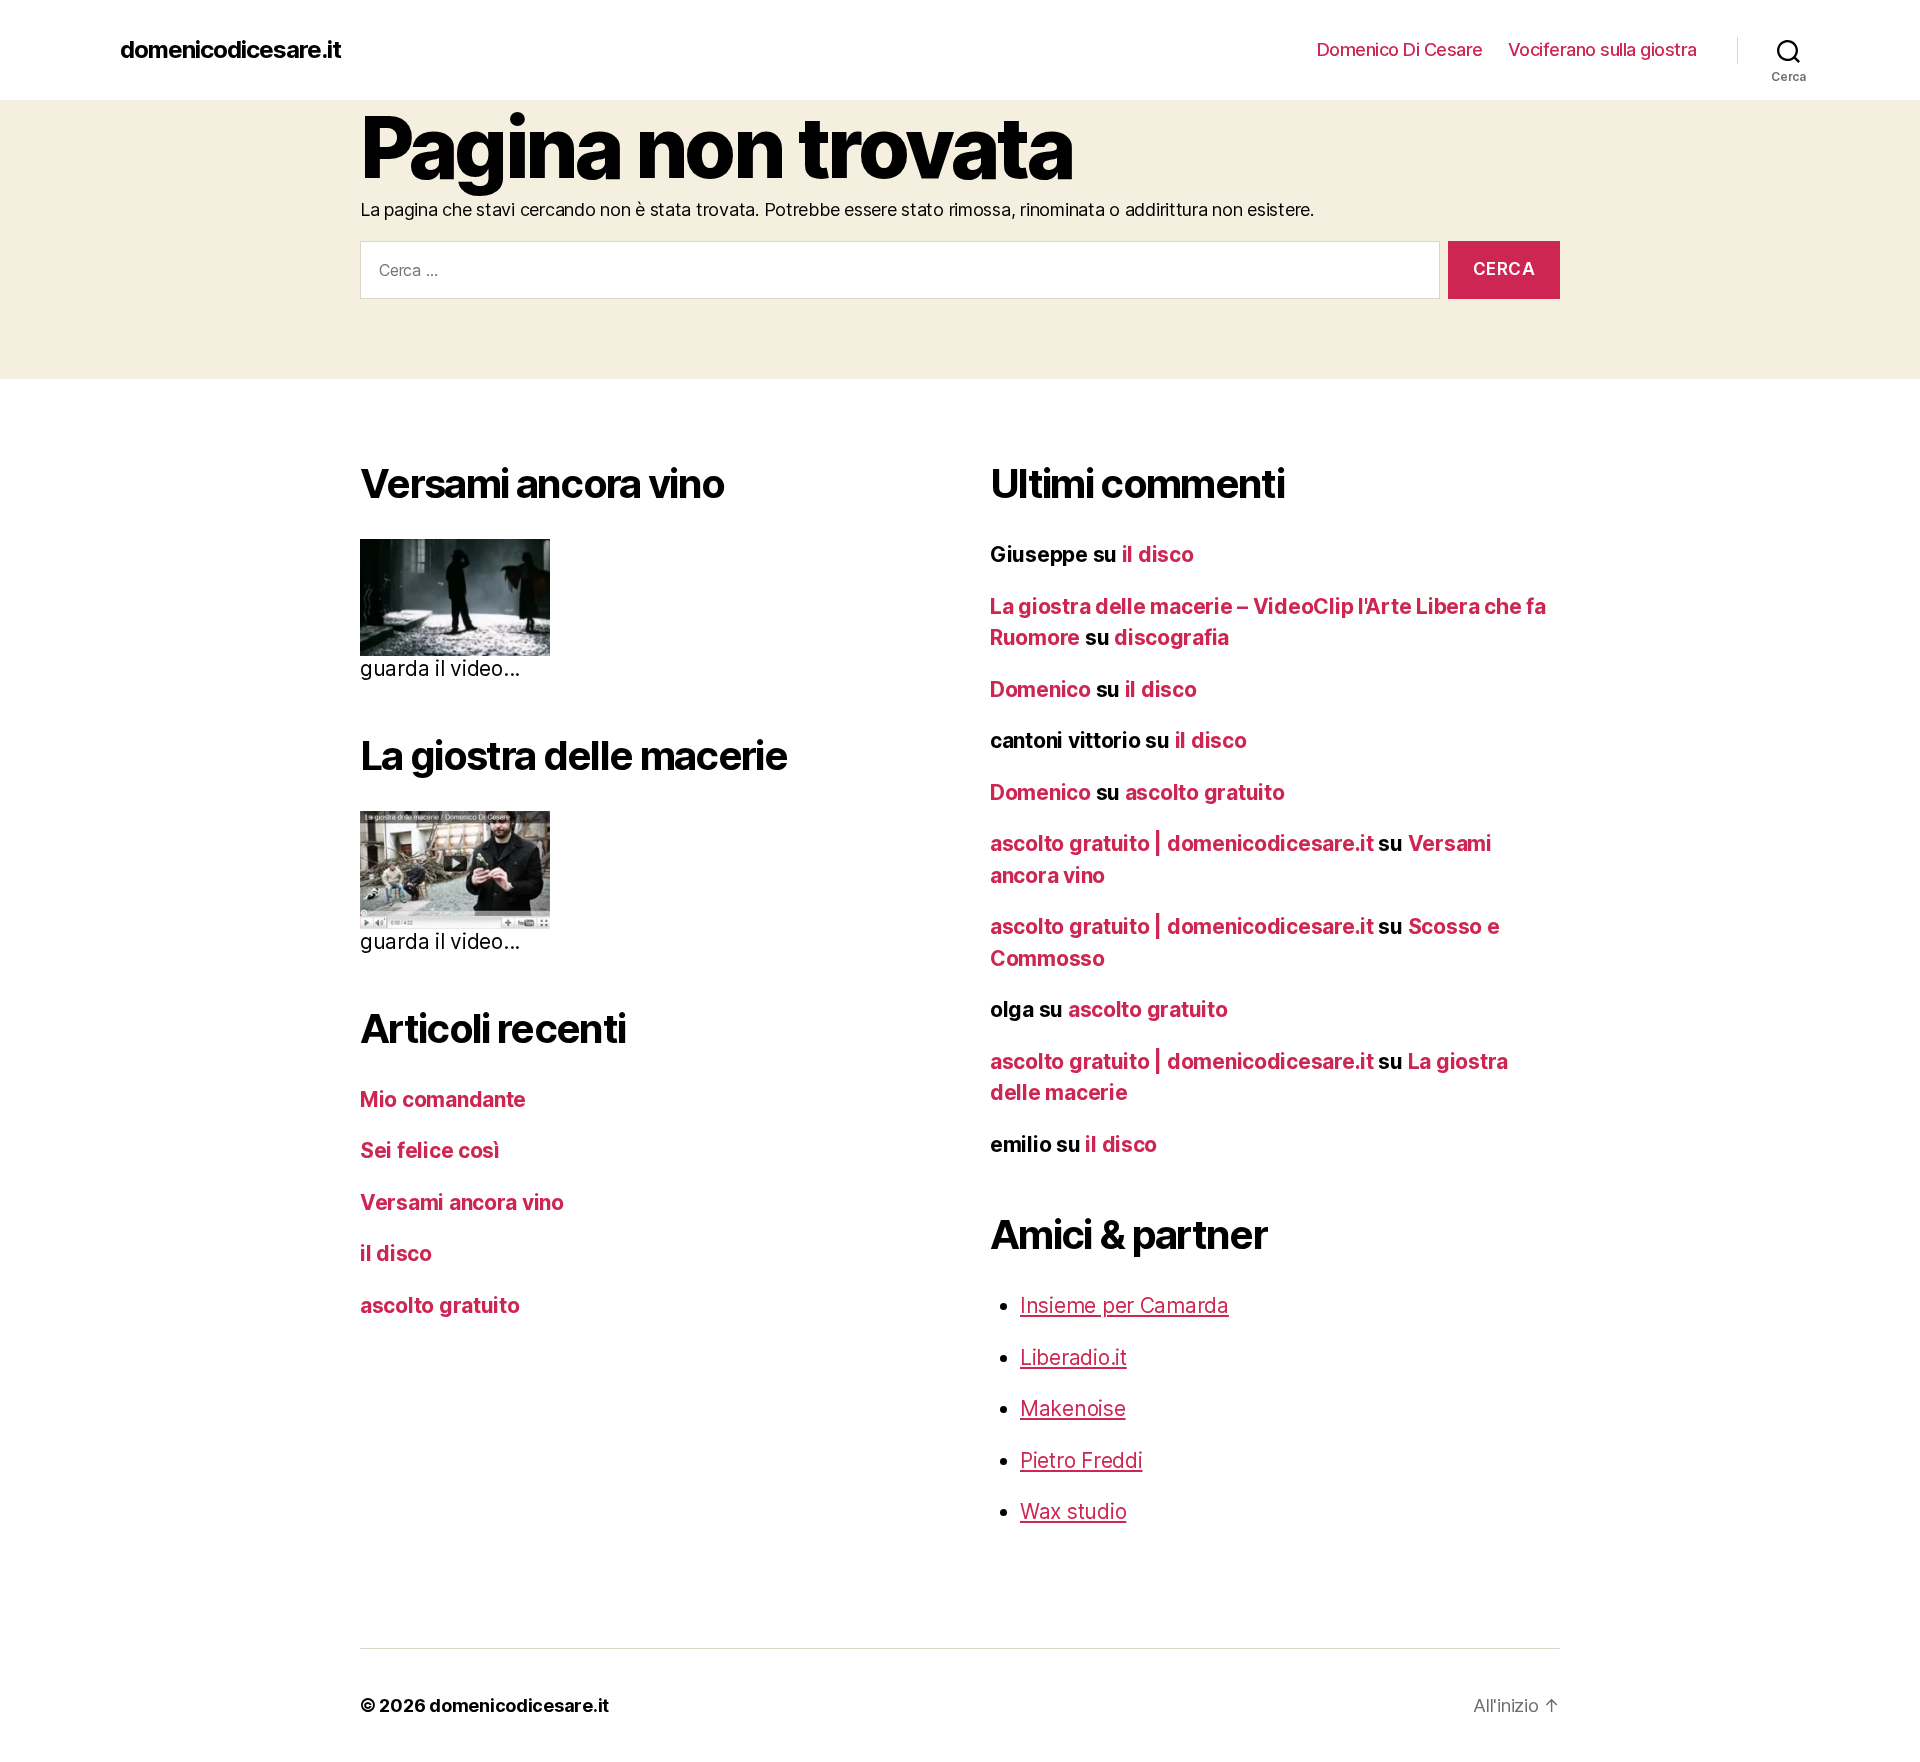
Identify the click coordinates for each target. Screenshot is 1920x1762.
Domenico (1040, 689)
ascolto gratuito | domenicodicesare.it (1182, 843)
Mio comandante (443, 1099)
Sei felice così (430, 1150)
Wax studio (1073, 1511)
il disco (396, 1253)
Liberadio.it (1073, 1357)
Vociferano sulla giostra (1602, 49)
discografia (1171, 637)
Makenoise (1073, 1408)
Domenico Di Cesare (1400, 49)
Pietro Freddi (1081, 1460)
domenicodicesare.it (230, 50)
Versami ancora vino (462, 1202)
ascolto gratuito (440, 1305)
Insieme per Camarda (1124, 1305)
